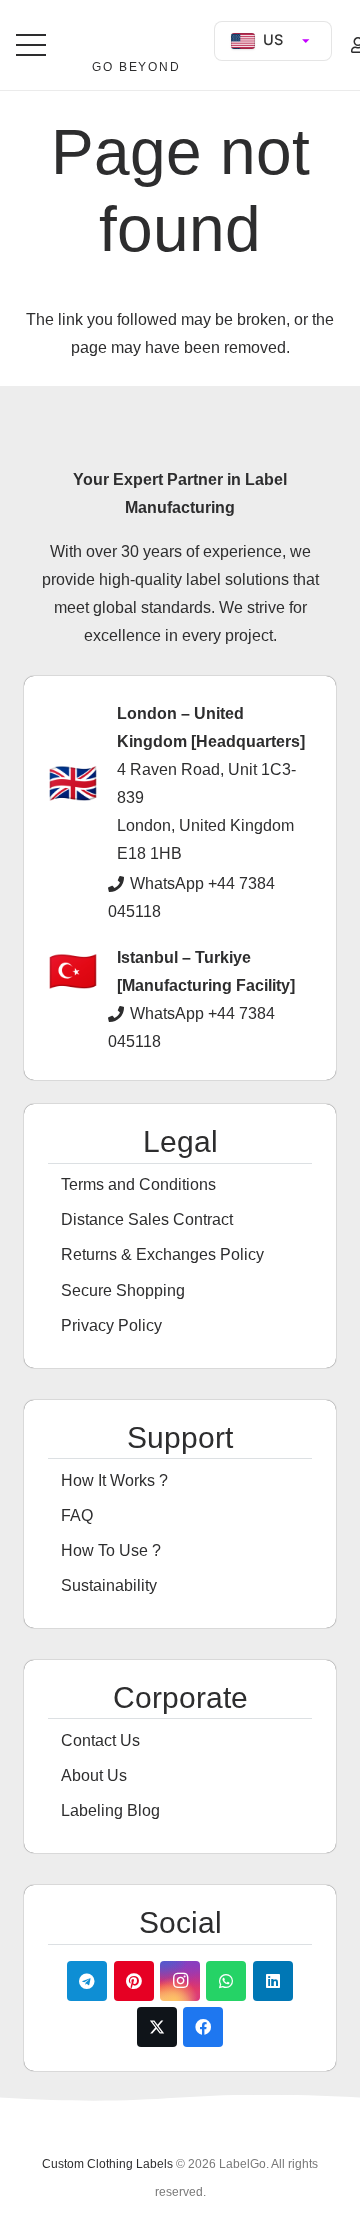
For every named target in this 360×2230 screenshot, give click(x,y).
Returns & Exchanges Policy (162, 1254)
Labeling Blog (110, 1810)
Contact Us (100, 1740)
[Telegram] (87, 1981)
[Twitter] (157, 2027)
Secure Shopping (123, 1290)
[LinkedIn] (273, 1981)
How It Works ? (114, 1480)
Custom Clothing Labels (107, 2164)
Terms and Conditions (138, 1184)
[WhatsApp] (226, 1981)
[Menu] (31, 45)
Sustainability (109, 1585)
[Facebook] (203, 2027)
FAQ (77, 1515)
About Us (94, 1775)
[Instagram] (180, 1981)
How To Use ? (111, 1550)
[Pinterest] (134, 1981)
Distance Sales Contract (147, 1219)
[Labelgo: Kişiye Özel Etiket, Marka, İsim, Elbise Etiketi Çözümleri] (136, 37)
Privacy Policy (111, 1325)
